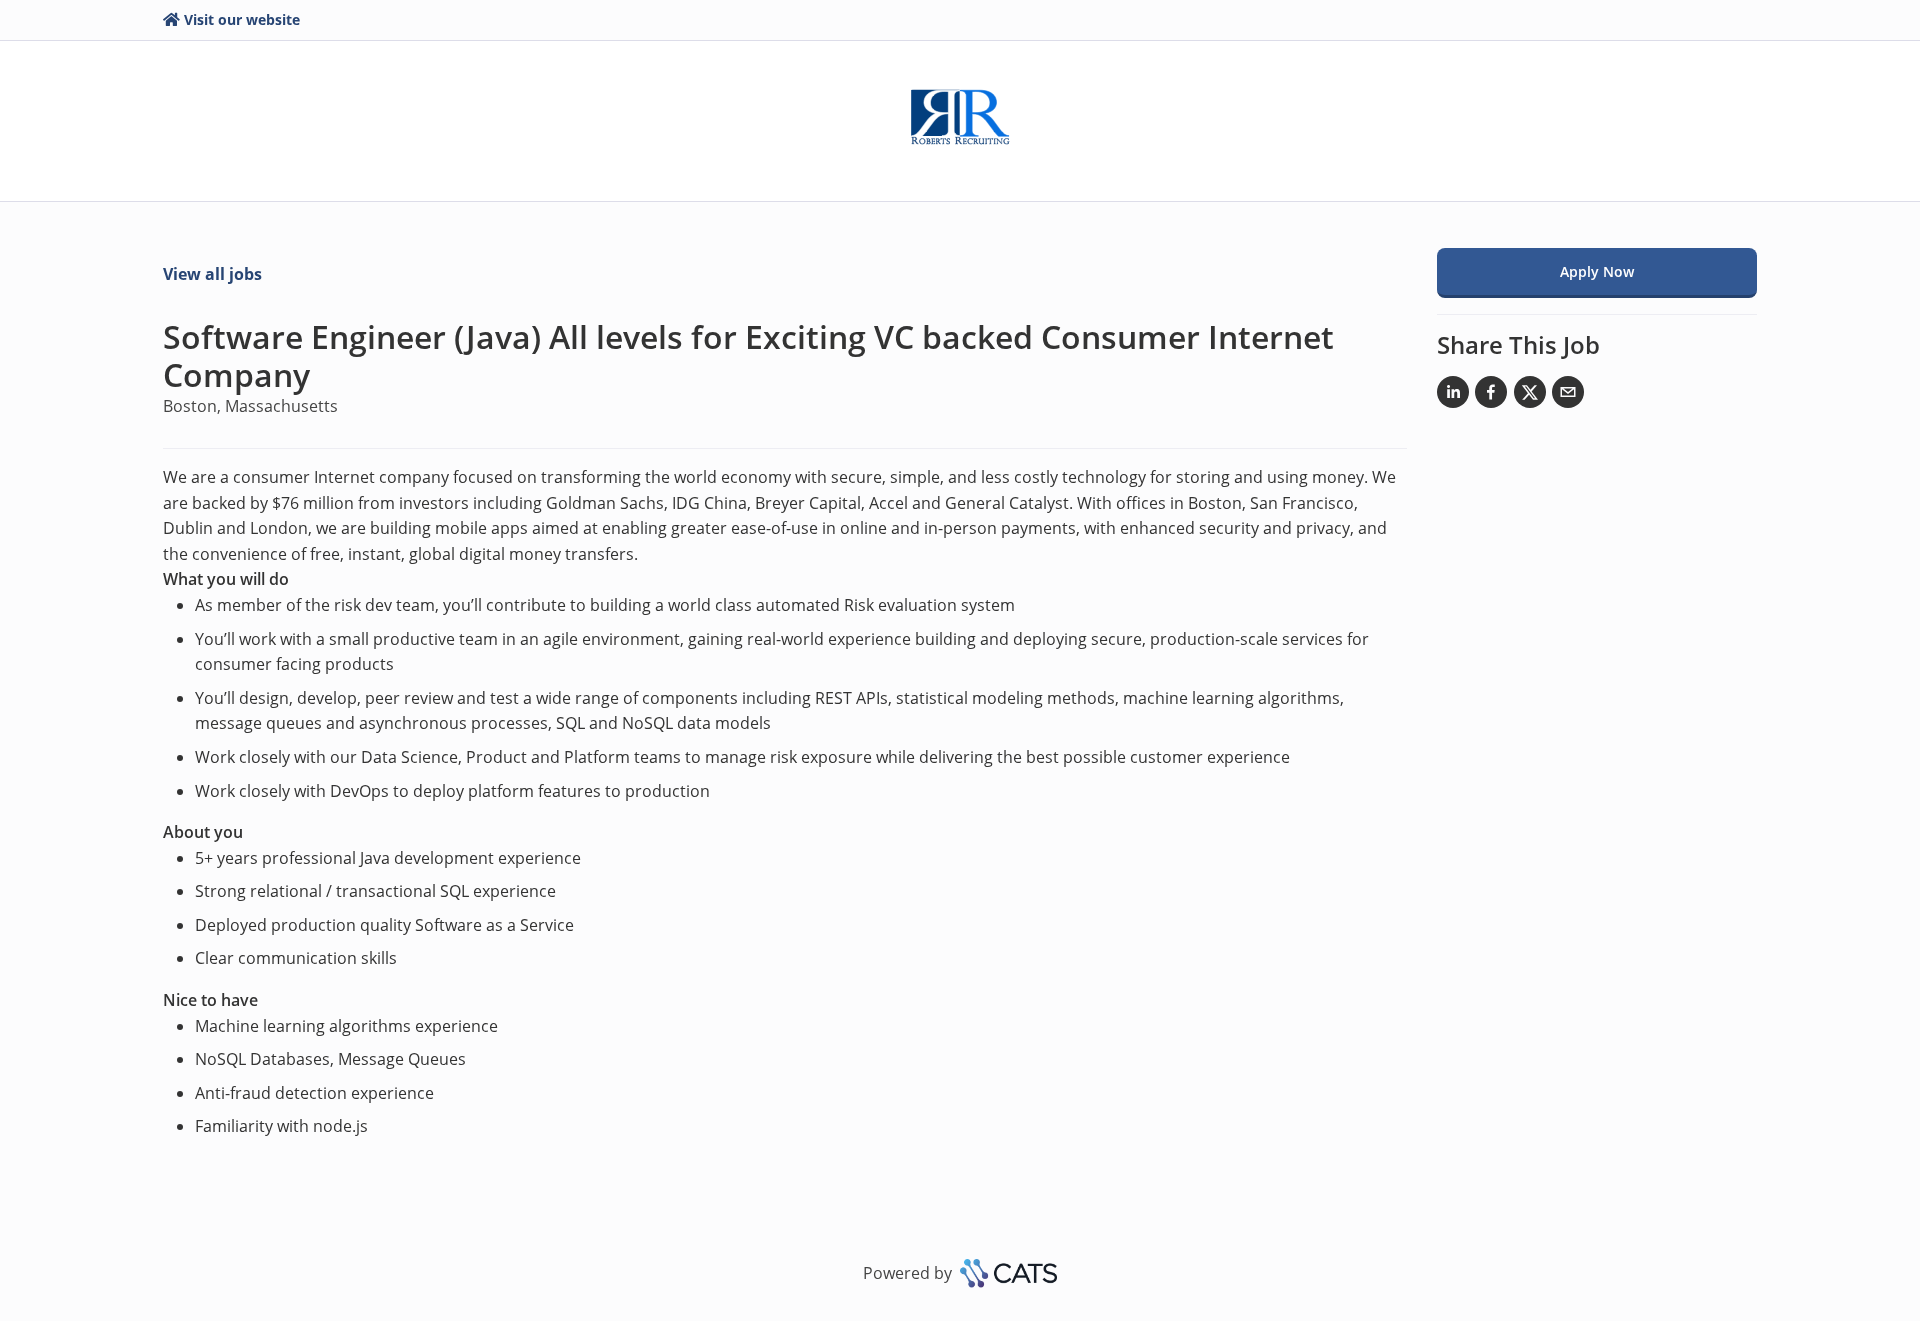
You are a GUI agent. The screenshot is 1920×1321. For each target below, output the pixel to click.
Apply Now (1597, 271)
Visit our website (242, 19)
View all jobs (212, 274)
